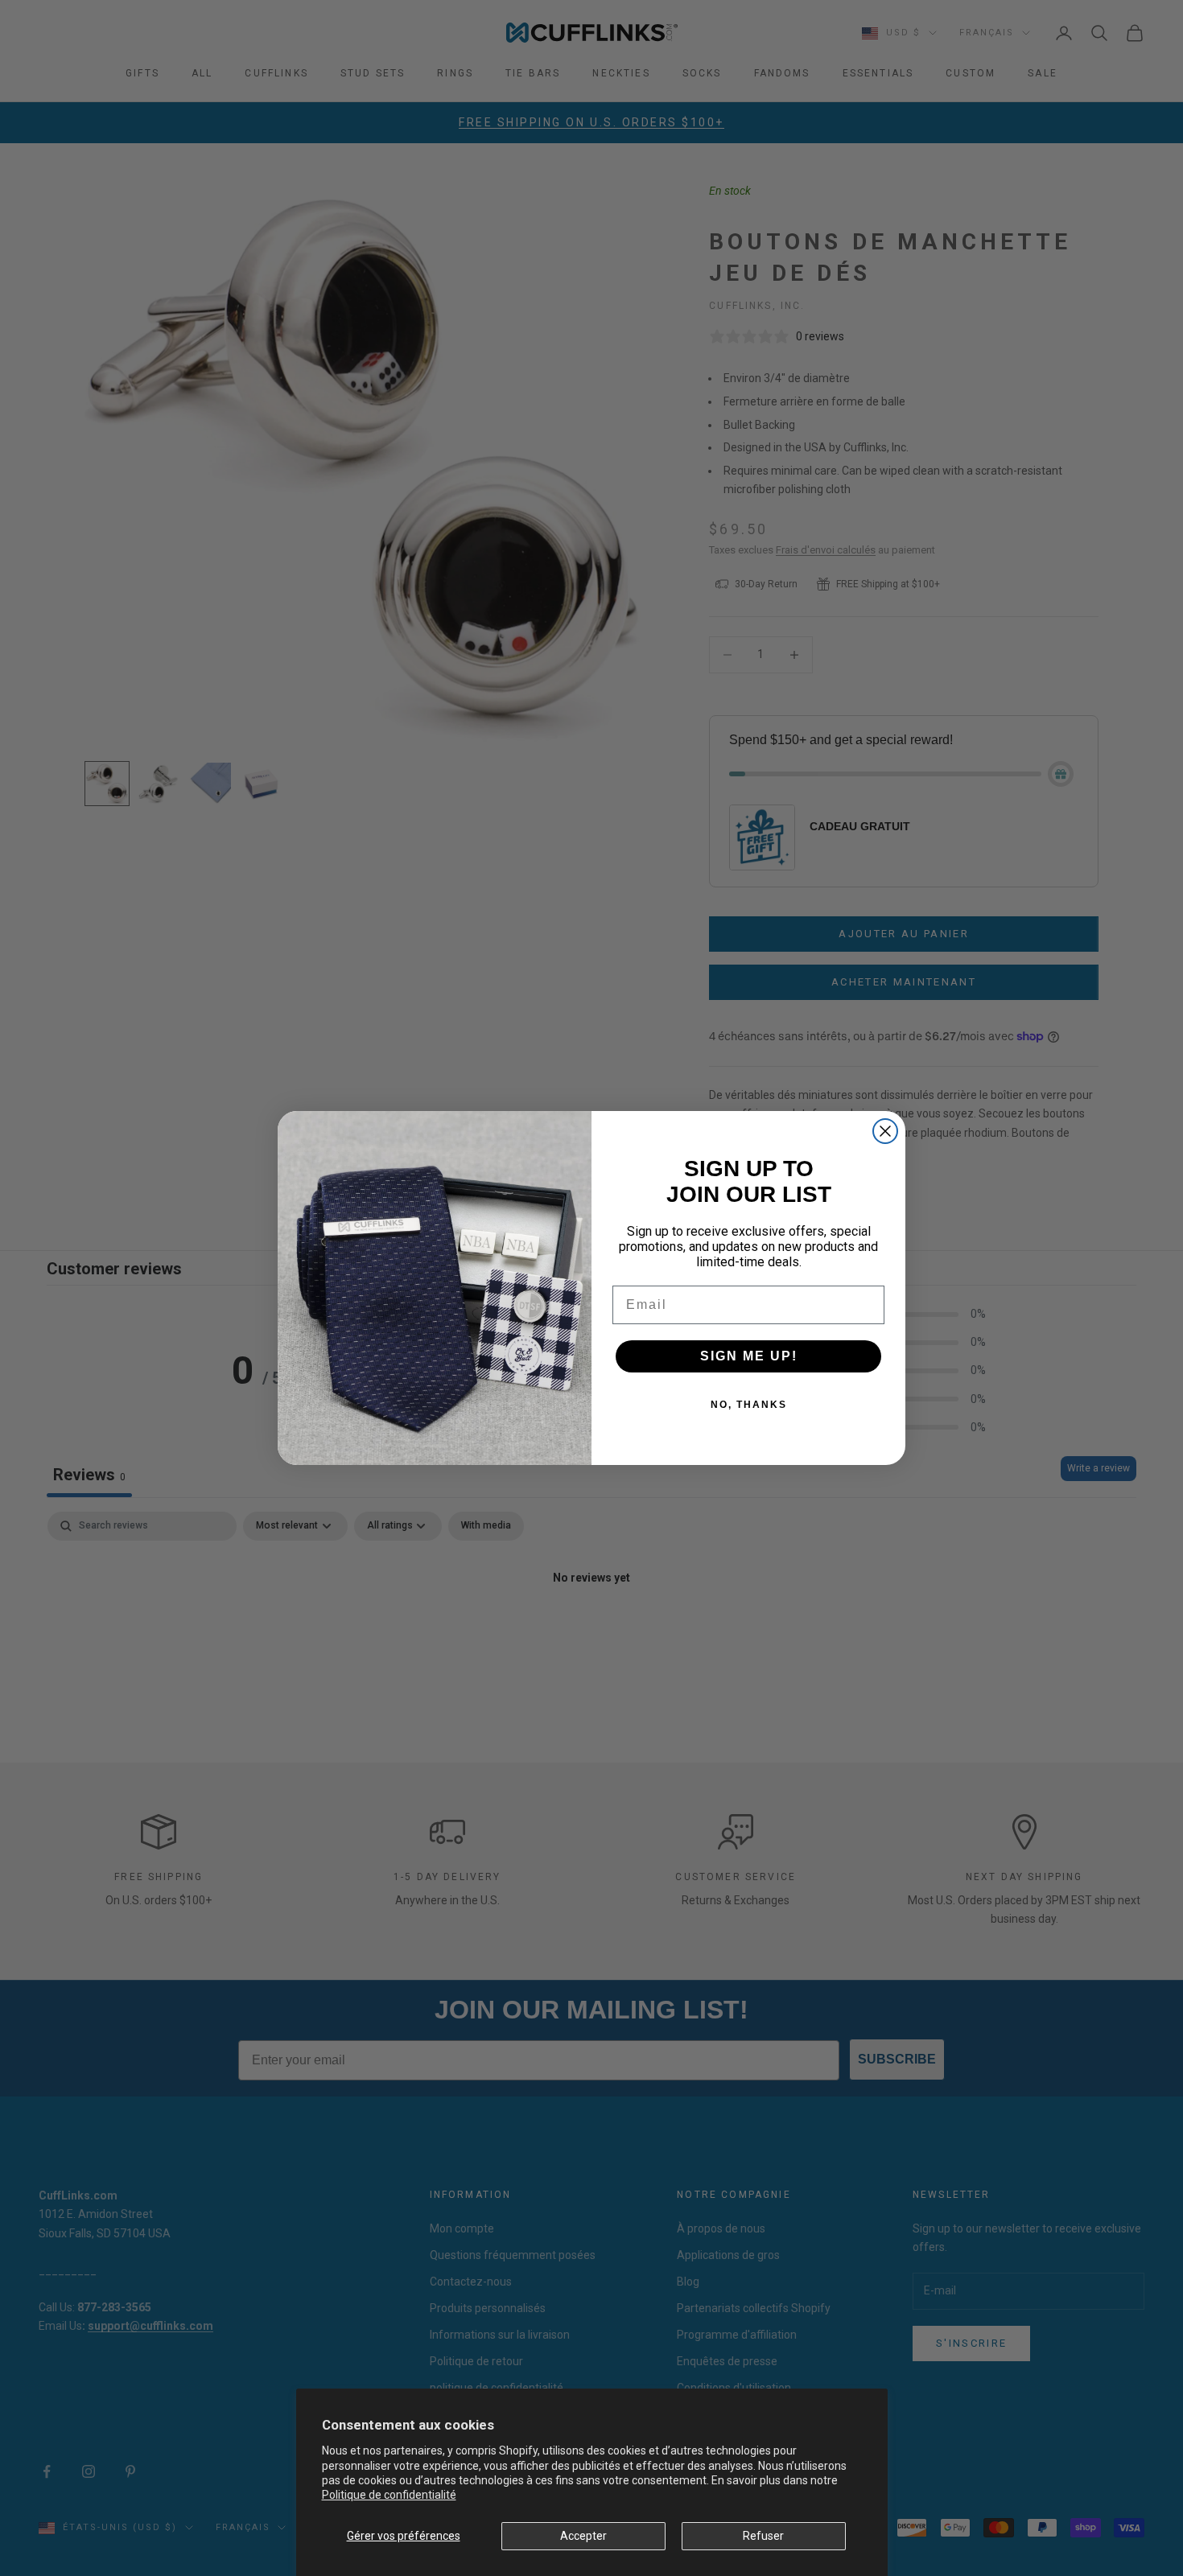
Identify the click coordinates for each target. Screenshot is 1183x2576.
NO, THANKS (749, 1405)
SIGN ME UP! (749, 1356)
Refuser (763, 2536)
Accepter (583, 2536)
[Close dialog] (885, 1131)
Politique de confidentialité (389, 2495)
